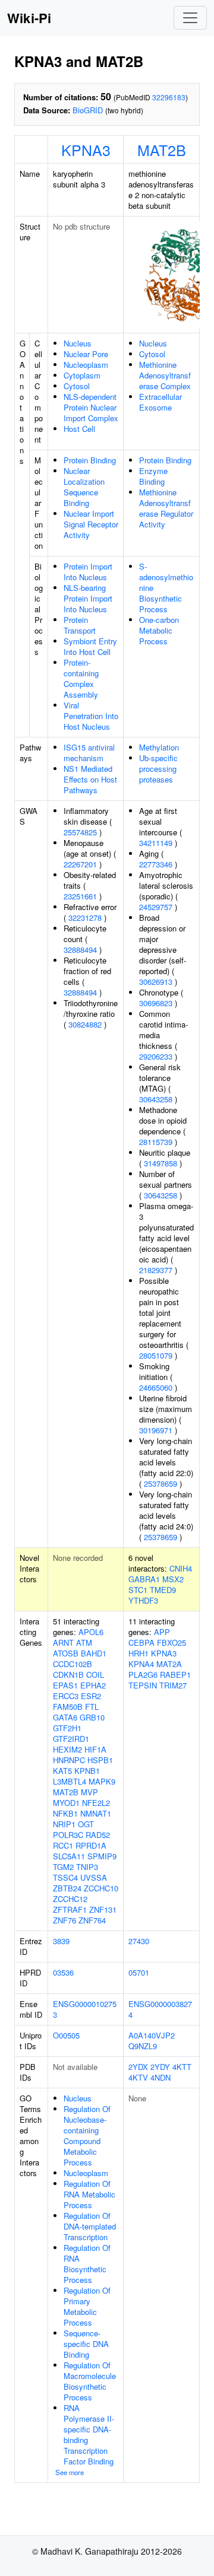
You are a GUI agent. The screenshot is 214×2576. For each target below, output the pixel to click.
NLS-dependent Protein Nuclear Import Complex (91, 407)
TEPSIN (143, 1685)
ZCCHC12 (70, 1899)
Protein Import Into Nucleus (88, 572)
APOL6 (91, 1632)
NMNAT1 (96, 1813)
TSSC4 (65, 1877)
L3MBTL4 (70, 1781)
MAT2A (169, 1664)
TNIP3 (87, 1867)
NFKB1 (65, 1813)
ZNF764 (92, 1920)
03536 (63, 1972)
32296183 (169, 97)
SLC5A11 (69, 1856)
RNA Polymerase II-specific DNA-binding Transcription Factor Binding (89, 2435)
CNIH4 (181, 1568)
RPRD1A (91, 1845)
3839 (61, 1941)
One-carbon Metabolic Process (159, 630)
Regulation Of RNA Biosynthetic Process (87, 2264)
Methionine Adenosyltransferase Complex (165, 375)
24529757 (156, 907)
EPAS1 (65, 1685)
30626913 (156, 982)
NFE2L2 (96, 1803)
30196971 (156, 1430)
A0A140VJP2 (152, 2035)
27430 (139, 1941)
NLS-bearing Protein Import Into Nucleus (88, 598)
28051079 (156, 1355)
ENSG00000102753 (85, 2009)
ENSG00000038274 (160, 2009)
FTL (92, 1707)
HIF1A (95, 1749)
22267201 (80, 864)
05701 (139, 1972)
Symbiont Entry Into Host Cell (90, 646)
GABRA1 (144, 1579)
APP (162, 1632)
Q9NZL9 (143, 2046)
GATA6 (65, 1717)
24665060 (156, 1387)
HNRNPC (69, 1760)
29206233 (156, 1056)
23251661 (80, 896)
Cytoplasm (82, 375)
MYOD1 (66, 1803)
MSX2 (173, 1579)
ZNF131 (103, 1909)
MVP (89, 1792)
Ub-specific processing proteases (158, 769)
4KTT (182, 2067)
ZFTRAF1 (70, 1909)
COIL (95, 1675)
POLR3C (68, 1835)
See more (70, 2472)
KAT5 (62, 1771)
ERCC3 (66, 1696)
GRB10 (92, 1717)
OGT (86, 1824)
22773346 (156, 864)
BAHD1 (94, 1653)
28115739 (156, 1142)
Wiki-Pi (29, 18)
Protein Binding (90, 460)
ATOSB (66, 1653)
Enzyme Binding (153, 476)
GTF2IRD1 (71, 1739)
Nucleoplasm (86, 365)
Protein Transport (80, 625)
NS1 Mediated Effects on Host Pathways (90, 779)
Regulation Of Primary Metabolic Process (87, 2306)
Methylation (159, 747)
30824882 (85, 1024)
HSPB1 (100, 1760)
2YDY (160, 2067)
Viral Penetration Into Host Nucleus (91, 716)
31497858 (160, 1163)
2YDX (138, 2067)
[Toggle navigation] (190, 18)
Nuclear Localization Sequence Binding (84, 487)
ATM (84, 1642)
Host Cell (79, 429)
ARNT (63, 1642)
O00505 (66, 2035)
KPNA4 (141, 1664)
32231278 (85, 917)
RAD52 (98, 1835)
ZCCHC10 (101, 1888)
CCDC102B (73, 1664)
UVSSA (94, 1877)
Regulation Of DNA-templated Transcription (90, 2226)
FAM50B (68, 1707)
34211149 (156, 843)
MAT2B (162, 150)
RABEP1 (175, 1675)
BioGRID (88, 110)
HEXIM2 (67, 1749)
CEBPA (141, 1642)
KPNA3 (86, 150)
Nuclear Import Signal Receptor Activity (91, 524)
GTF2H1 (67, 1728)
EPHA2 (93, 1685)
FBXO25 (171, 1642)
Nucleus (78, 343)
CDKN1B (68, 1675)
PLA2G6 (143, 1675)
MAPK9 (102, 1781)
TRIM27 (173, 1685)
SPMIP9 (102, 1856)
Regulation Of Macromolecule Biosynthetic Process (90, 2381)
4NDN (160, 2077)
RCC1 (63, 1845)
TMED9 (163, 1590)
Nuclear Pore (86, 354)
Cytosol (77, 386)
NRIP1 (64, 1824)
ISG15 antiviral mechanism (89, 753)
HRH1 (139, 1653)
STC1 (138, 1590)
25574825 (80, 832)
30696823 (156, 1003)
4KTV (138, 2077)
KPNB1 (87, 1771)
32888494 (80, 950)
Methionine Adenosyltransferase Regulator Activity (166, 508)
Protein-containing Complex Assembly (81, 678)
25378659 (160, 1483)
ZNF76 (64, 1920)
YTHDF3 (143, 1600)
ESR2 (91, 1696)
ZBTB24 (67, 1888)
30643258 (156, 1099)
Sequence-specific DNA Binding (86, 2344)
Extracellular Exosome (160, 402)
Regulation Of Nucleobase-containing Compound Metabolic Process (87, 2135)
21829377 (156, 1270)
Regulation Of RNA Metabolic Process (89, 2194)
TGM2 (63, 1867)
